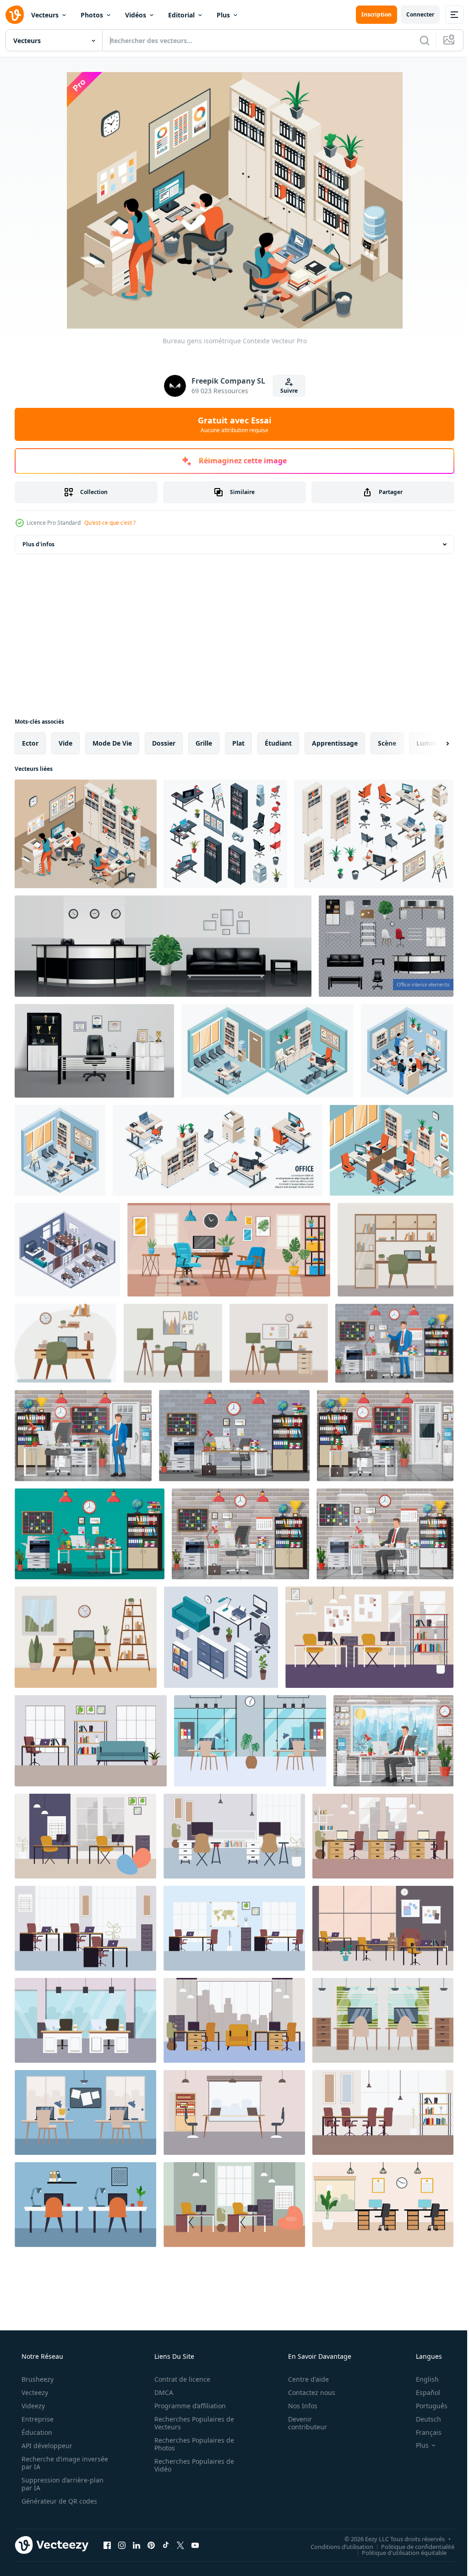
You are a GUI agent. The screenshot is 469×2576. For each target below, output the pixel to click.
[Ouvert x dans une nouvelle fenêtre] (180, 2545)
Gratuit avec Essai (231, 424)
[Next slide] (433, 743)
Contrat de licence (179, 2379)
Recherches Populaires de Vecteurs (191, 2423)
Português (426, 2406)
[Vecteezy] (15, 15)
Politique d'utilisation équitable (397, 2552)
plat (238, 743)
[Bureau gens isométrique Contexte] (86, 834)
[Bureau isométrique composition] (267, 1051)
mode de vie (112, 743)
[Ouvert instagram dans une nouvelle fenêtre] (122, 2545)
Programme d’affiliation (187, 2406)
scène (387, 743)
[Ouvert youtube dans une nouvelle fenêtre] (195, 2545)
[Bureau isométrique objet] (60, 1150)
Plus (223, 15)
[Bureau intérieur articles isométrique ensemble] (374, 834)
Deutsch (423, 2419)
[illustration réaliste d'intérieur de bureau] (163, 946)
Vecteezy (34, 2392)
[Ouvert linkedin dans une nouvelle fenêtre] (136, 2545)
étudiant (278, 743)
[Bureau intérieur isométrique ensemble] (226, 834)
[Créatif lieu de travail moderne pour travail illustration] (369, 1637)
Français (423, 2432)
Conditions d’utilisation (335, 2546)
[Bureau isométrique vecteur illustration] (392, 1150)
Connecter (413, 14)
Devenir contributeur (302, 2423)
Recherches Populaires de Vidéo (191, 2465)
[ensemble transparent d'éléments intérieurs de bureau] (386, 946)
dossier (164, 743)
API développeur (46, 2446)
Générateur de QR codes (58, 2501)
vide (65, 743)
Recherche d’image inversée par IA (50, 2463)
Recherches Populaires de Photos (191, 2444)
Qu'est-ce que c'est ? (110, 523)
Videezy (32, 2406)
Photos (92, 15)
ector (30, 743)
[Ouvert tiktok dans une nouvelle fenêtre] (166, 2545)
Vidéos (136, 15)
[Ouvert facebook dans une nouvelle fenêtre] (107, 2545)
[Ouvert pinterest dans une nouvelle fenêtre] (151, 2545)
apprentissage (335, 743)
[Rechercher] (418, 40)
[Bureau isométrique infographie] (218, 1150)
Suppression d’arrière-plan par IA (62, 2484)
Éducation (36, 2432)
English (421, 2379)
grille (204, 743)
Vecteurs (45, 15)
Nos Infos (297, 2406)
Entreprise (37, 2419)
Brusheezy (37, 2379)
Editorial (181, 15)
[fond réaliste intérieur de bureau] (94, 1051)
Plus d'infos (38, 544)
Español (422, 2392)
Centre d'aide (303, 2379)
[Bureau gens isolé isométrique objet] (407, 1051)
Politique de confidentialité (411, 2546)
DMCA (161, 2392)
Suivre (285, 391)
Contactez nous (306, 2392)
